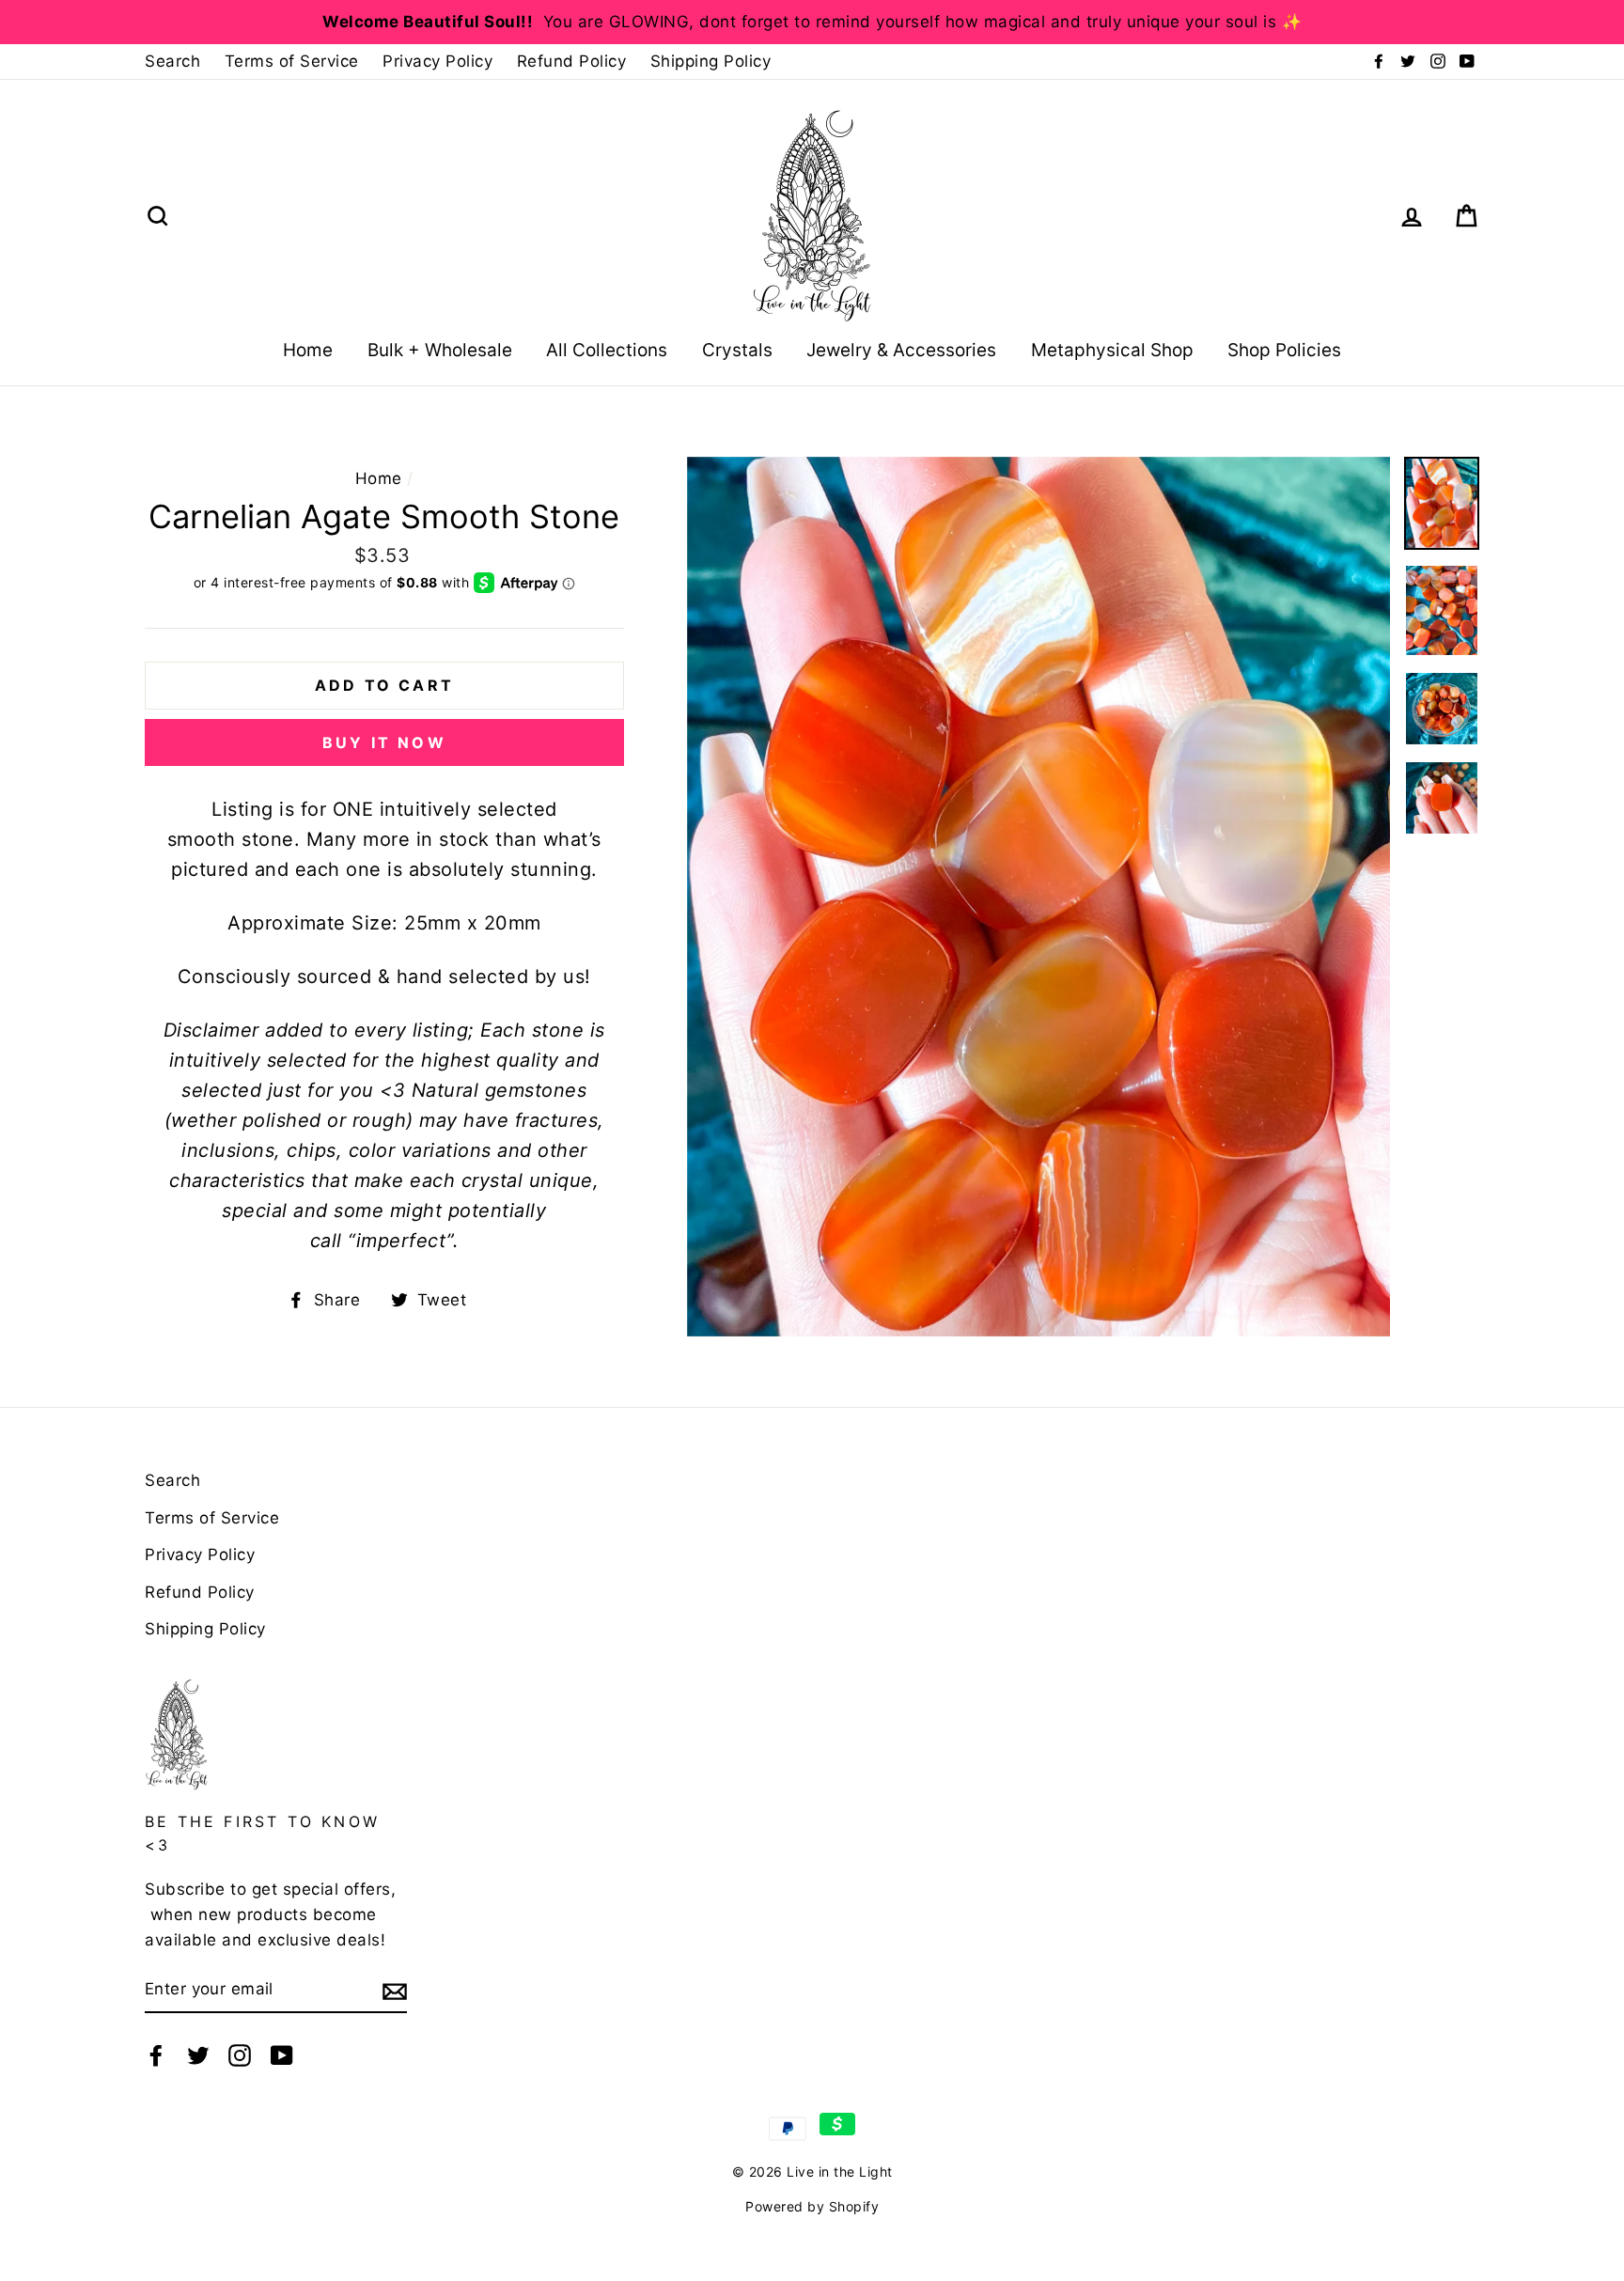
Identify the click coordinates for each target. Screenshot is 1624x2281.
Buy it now (384, 742)
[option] (812, 22)
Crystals (737, 350)
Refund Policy (572, 61)
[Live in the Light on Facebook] (156, 2054)
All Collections (607, 350)
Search (172, 61)
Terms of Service (292, 61)
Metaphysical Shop (1112, 350)
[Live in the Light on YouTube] (282, 2054)
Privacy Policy (437, 61)
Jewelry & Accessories (901, 350)
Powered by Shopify (812, 2206)
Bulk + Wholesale (440, 350)
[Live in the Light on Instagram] (240, 2054)
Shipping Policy (711, 61)
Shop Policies (1284, 350)
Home (308, 350)
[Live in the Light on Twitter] (198, 2054)
